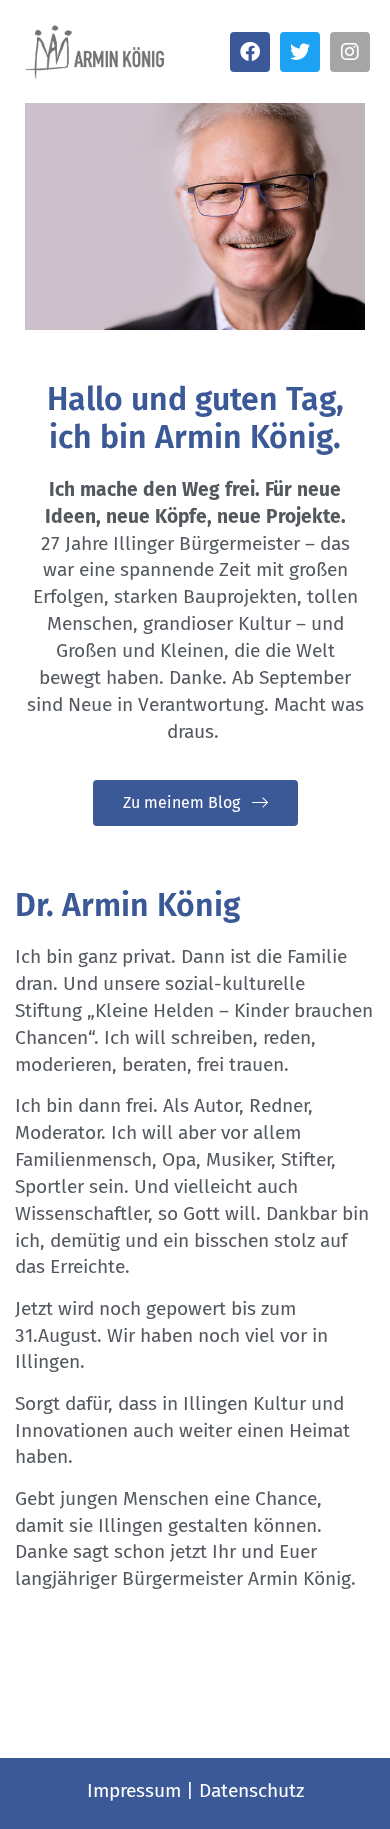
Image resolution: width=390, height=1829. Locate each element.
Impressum (134, 1790)
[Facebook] (250, 52)
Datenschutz (251, 1790)
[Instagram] (350, 52)
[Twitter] (300, 52)
